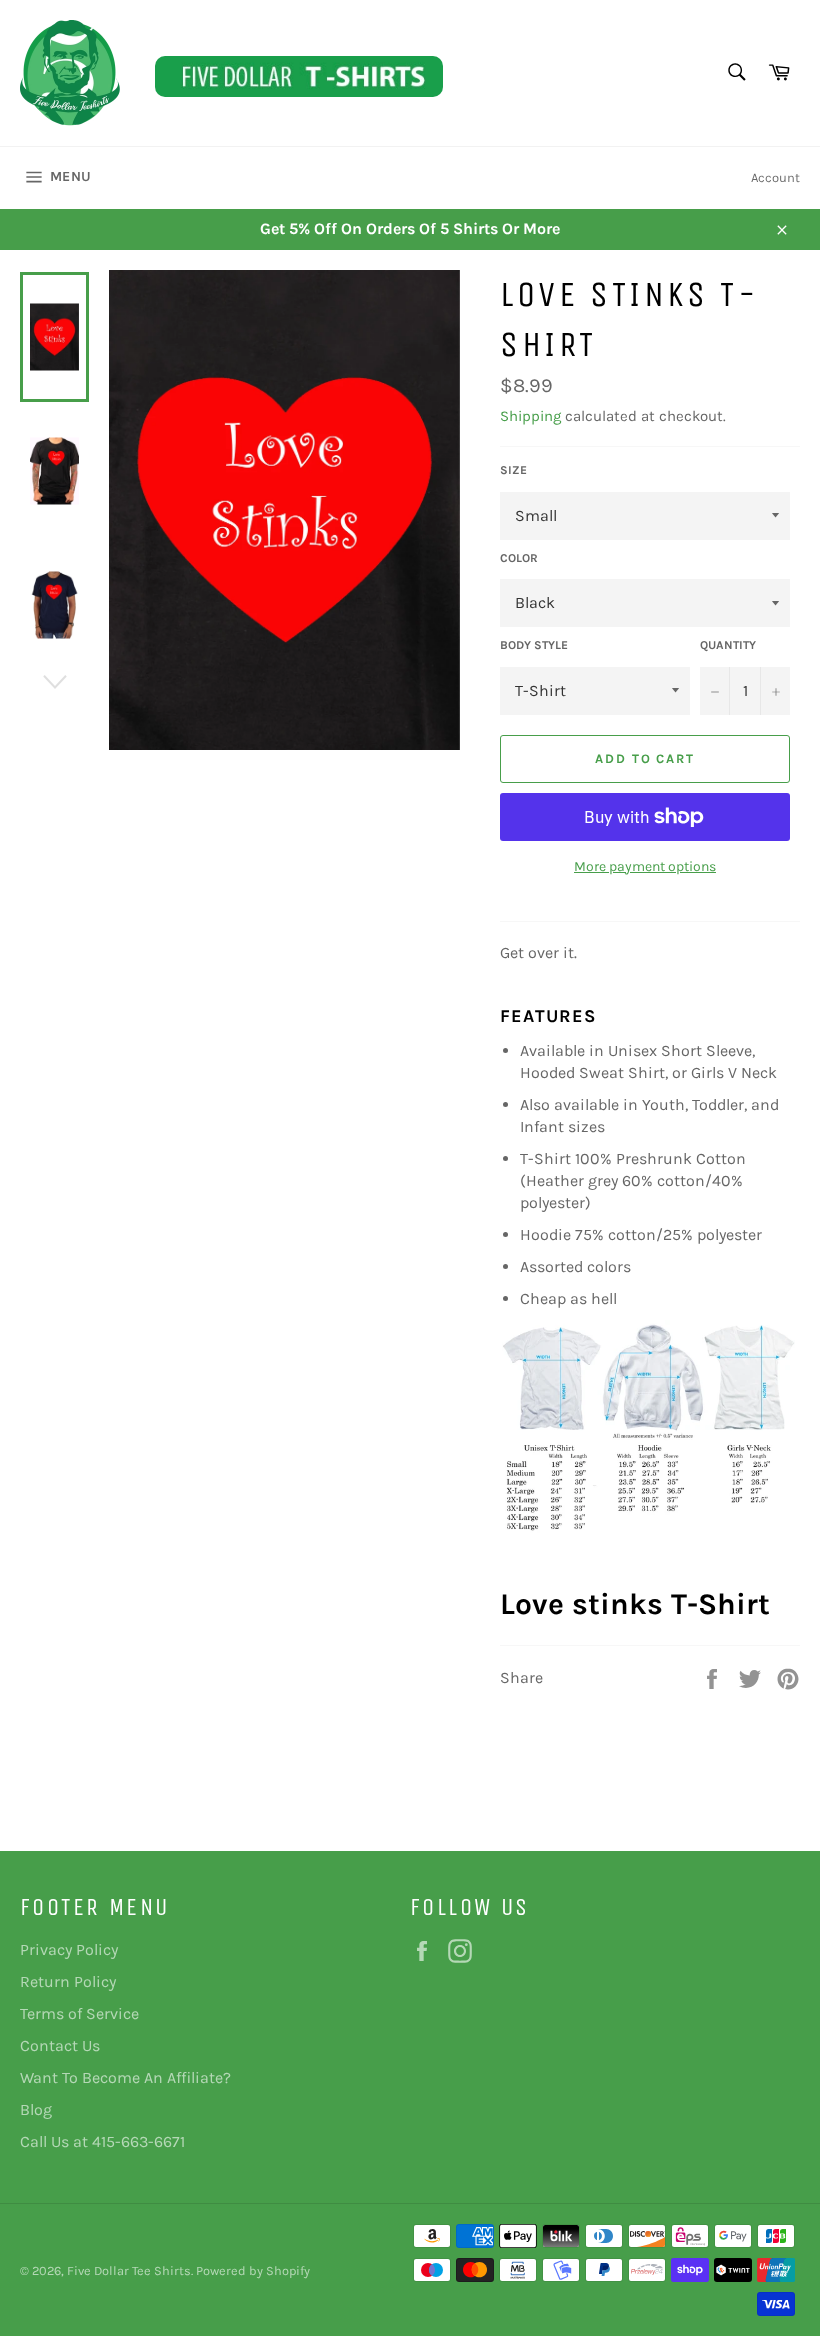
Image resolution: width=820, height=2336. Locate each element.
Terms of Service (79, 2013)
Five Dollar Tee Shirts (129, 2270)
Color (519, 558)
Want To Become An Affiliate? (125, 2077)
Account (775, 177)
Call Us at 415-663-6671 (102, 2141)
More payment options (645, 866)
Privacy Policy (69, 1949)
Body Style (534, 645)
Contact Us (60, 2045)
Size (513, 470)
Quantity (728, 645)
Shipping (530, 416)
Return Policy (68, 1981)
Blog (36, 2109)
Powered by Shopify (253, 2270)
